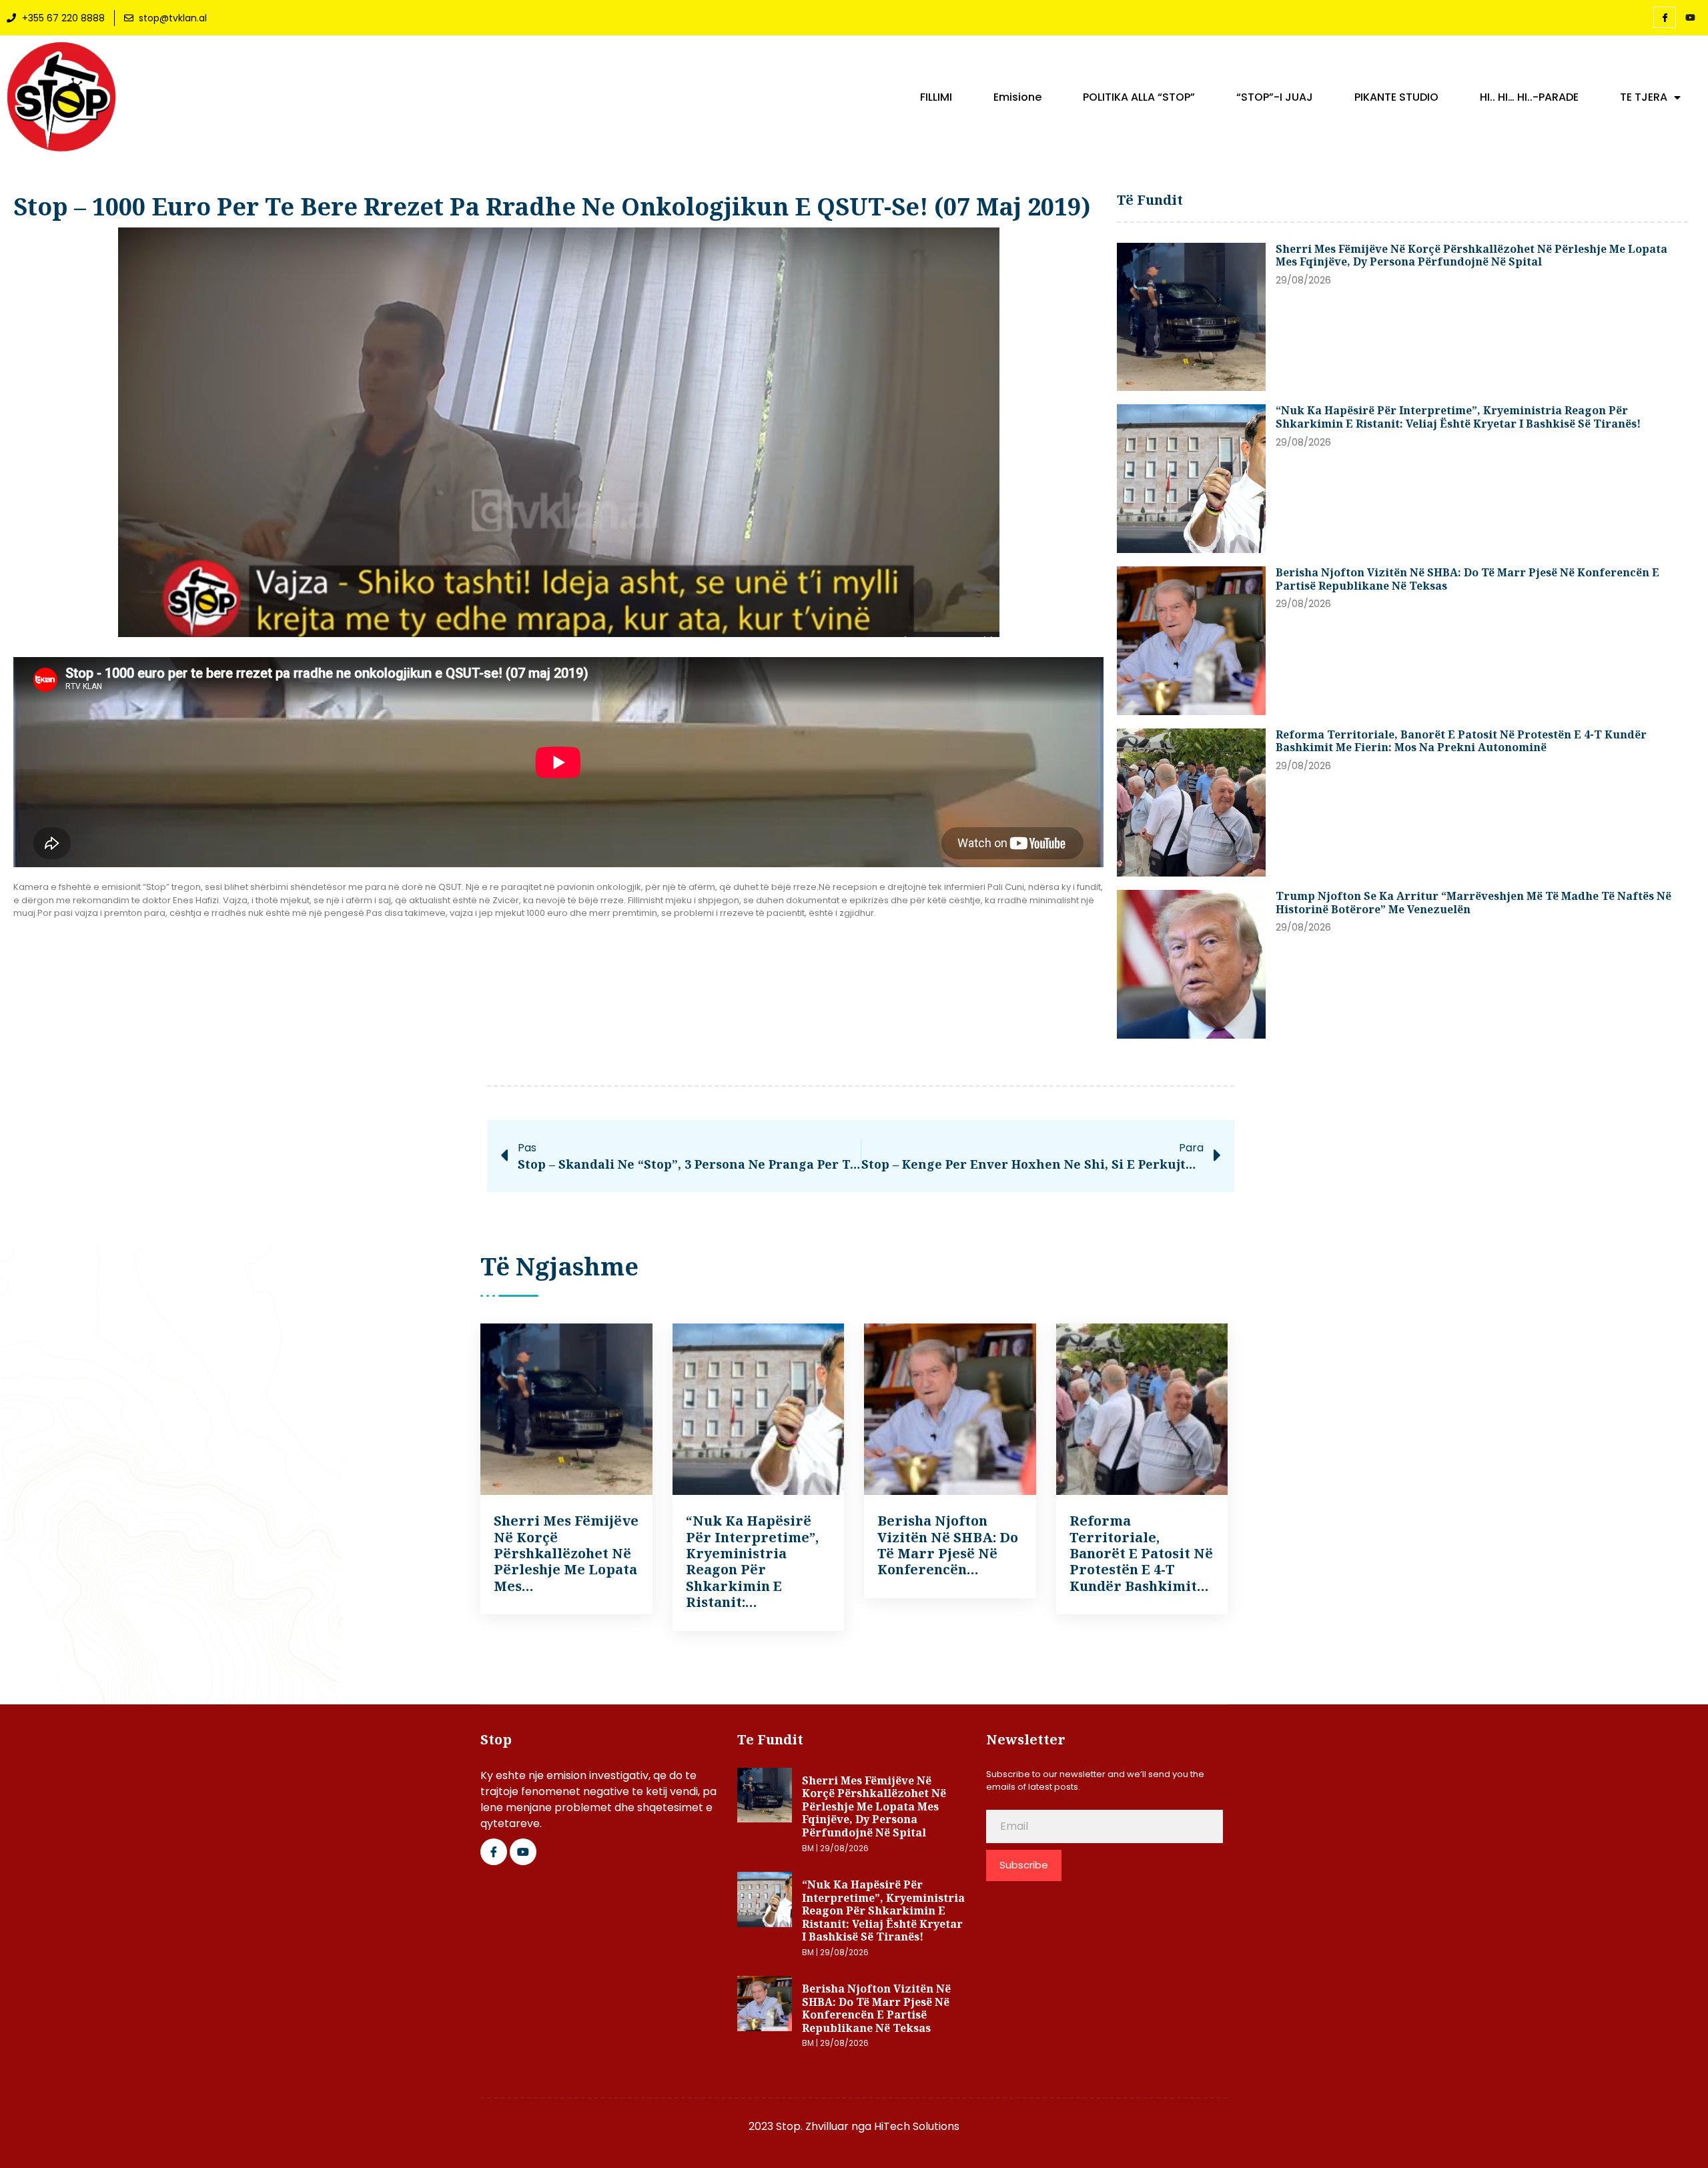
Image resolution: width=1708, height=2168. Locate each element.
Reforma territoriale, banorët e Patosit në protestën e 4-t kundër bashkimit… (1141, 1553)
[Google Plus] (523, 1852)
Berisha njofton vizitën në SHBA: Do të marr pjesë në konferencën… (948, 1545)
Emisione (1017, 97)
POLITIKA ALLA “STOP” (1139, 97)
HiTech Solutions (917, 2126)
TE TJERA (1644, 97)
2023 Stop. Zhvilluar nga (811, 2126)
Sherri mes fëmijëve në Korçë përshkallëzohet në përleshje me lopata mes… (566, 1553)
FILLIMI (936, 97)
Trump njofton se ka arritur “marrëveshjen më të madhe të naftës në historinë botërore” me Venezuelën (1473, 903)
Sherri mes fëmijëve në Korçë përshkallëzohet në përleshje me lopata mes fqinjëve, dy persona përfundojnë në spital (1471, 255)
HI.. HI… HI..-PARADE (1529, 97)
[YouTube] (1690, 18)
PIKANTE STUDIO (1396, 97)
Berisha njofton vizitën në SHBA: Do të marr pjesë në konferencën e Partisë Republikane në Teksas (1467, 579)
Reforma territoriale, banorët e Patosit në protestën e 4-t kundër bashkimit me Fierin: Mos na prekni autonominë (1461, 741)
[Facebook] (1665, 17)
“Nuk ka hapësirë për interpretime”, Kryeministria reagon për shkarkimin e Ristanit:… (752, 1561)
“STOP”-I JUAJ (1275, 97)
